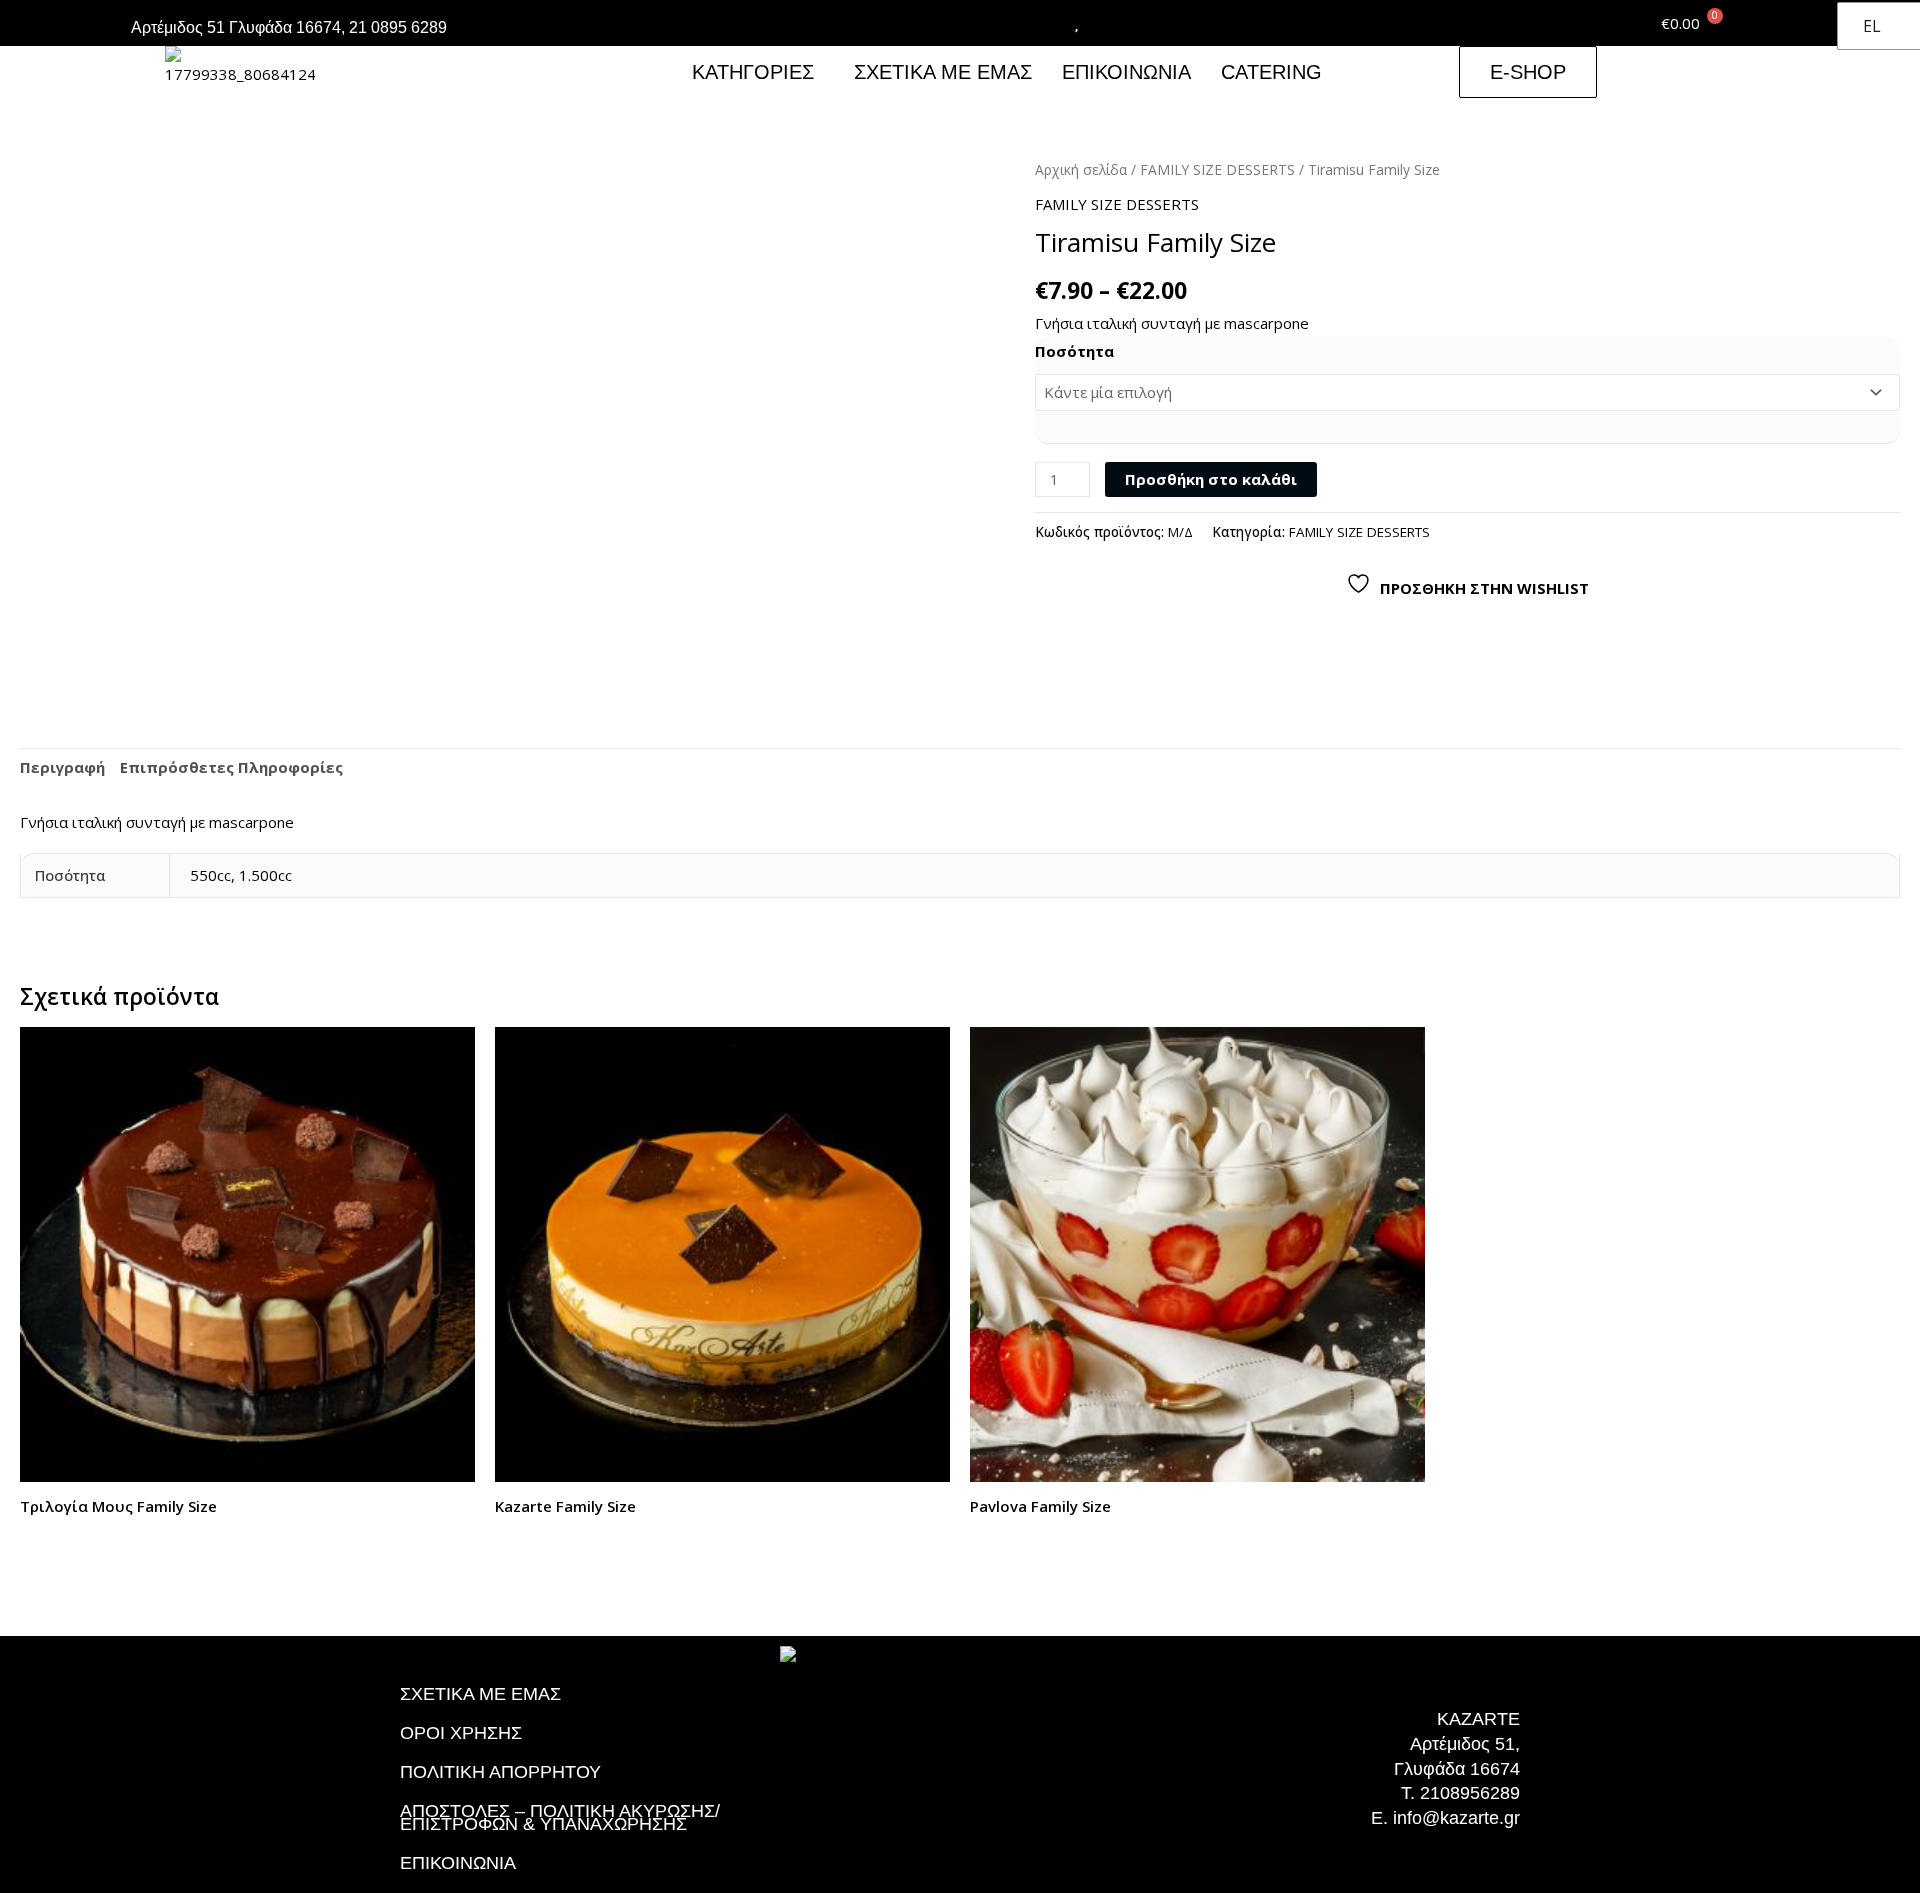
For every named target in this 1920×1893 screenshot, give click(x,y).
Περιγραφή (62, 767)
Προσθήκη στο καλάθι (1211, 479)
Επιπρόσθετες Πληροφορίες (231, 767)
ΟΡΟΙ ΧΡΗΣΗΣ (461, 1733)
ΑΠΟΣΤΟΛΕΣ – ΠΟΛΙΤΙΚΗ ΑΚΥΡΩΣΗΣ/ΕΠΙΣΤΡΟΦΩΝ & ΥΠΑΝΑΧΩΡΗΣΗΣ (560, 1817)
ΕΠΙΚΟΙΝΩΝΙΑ (1126, 72)
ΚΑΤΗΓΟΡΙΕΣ (753, 72)
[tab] (62, 768)
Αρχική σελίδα (1081, 169)
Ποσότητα (1074, 351)
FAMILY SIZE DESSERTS (1217, 169)
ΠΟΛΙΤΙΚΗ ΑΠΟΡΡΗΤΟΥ (500, 1772)
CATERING (1271, 72)
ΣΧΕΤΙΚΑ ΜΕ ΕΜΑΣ (943, 72)
